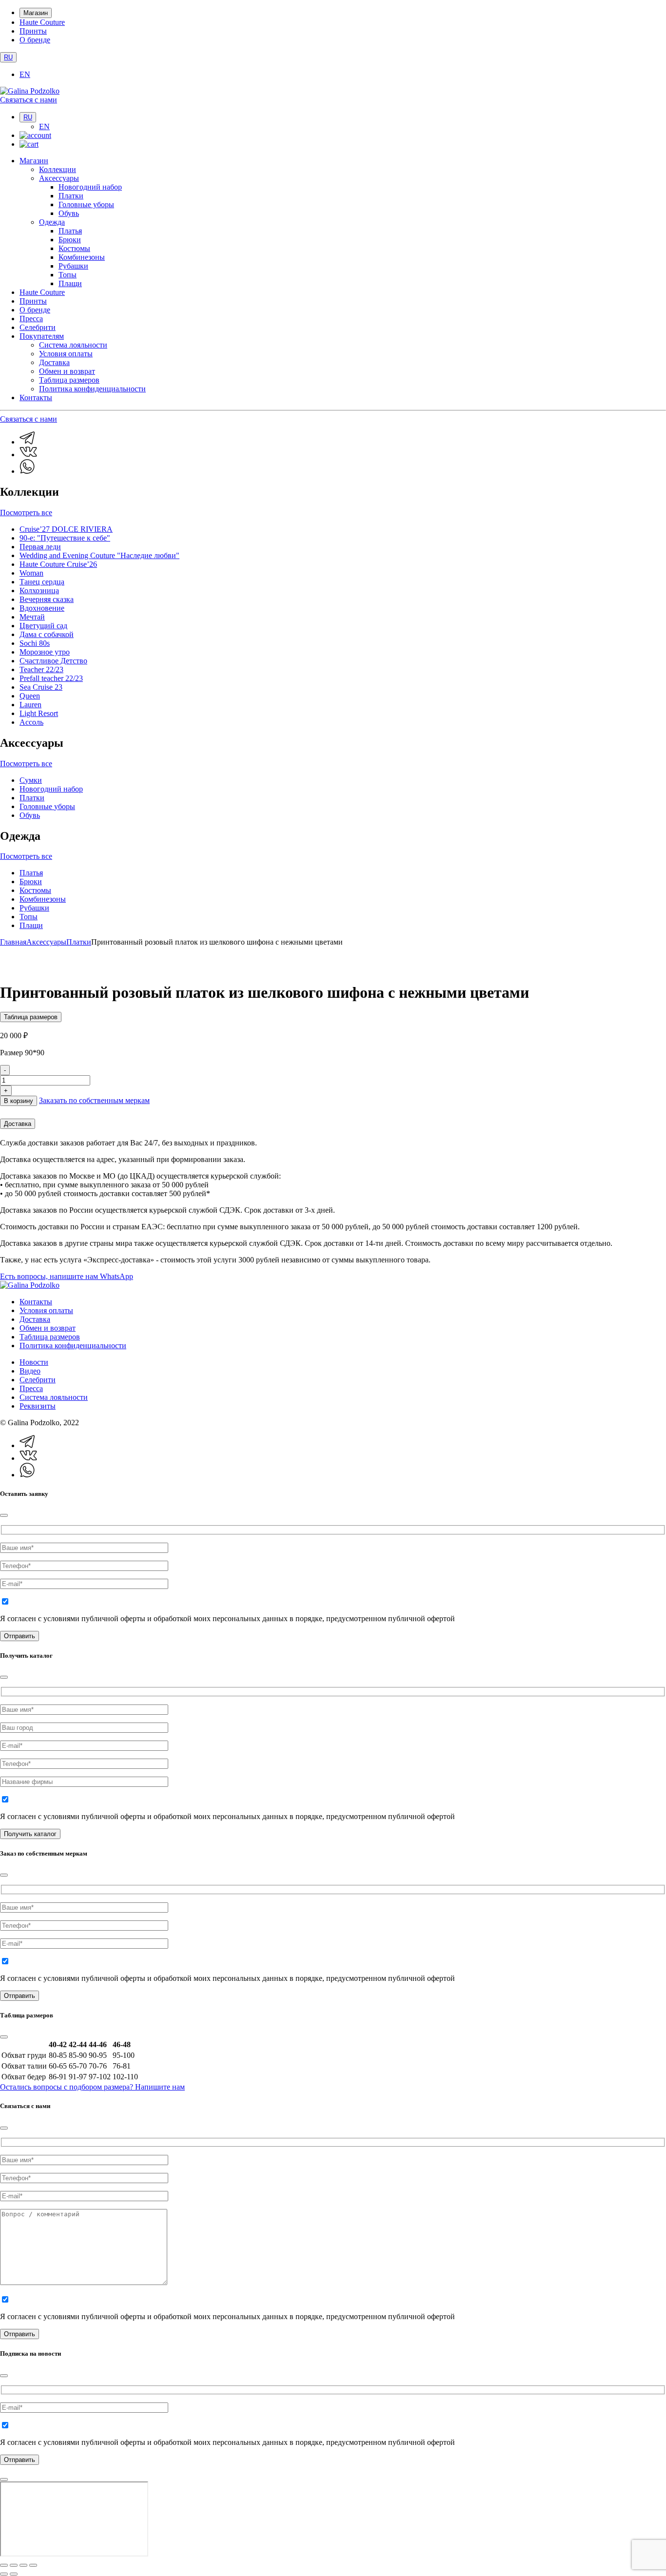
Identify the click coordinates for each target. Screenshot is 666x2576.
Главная (13, 942)
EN (25, 74)
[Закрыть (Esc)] (33, 2565)
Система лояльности (73, 345)
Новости (34, 1362)
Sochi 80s (35, 643)
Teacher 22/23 (41, 669)
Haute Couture (42, 22)
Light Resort (39, 713)
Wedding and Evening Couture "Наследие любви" (99, 555)
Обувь (69, 213)
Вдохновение (42, 608)
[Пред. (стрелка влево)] (4, 2574)
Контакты (36, 397)
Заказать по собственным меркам (94, 1100)
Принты (33, 31)
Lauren (30, 705)
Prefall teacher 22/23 (51, 678)
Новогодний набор (90, 187)
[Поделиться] (23, 2565)
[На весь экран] (14, 2565)
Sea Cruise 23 (41, 687)
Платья (70, 231)
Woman (31, 573)
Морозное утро (45, 652)
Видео (30, 1371)
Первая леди (40, 547)
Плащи (70, 283)
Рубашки (73, 266)
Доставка (54, 362)
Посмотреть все (26, 513)
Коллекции (58, 169)
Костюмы (74, 248)
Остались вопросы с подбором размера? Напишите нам (92, 2087)
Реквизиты (38, 1406)
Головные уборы (86, 204)
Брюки (70, 240)
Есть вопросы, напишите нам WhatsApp (67, 1276)
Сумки (31, 780)
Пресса (31, 319)
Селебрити (38, 327)
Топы (68, 275)
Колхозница (39, 591)
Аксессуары (59, 178)
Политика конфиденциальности (92, 389)
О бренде (35, 40)
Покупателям (42, 336)
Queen (30, 696)
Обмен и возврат (67, 371)
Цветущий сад (43, 626)
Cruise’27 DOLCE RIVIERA (66, 529)
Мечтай (32, 617)
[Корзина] (29, 144)
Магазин (36, 13)
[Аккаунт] (35, 135)
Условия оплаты (66, 354)
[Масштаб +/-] (4, 2565)
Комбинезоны (82, 257)
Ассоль (31, 722)
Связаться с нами (29, 100)
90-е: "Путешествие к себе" (65, 538)
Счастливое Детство (53, 661)
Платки (71, 196)
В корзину (19, 1101)
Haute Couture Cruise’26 (58, 564)
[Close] (4, 1515)
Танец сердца (42, 582)
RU (8, 57)
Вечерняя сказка (47, 599)
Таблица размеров (69, 380)
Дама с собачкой (47, 634)
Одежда (52, 222)
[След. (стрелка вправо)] (14, 2574)
